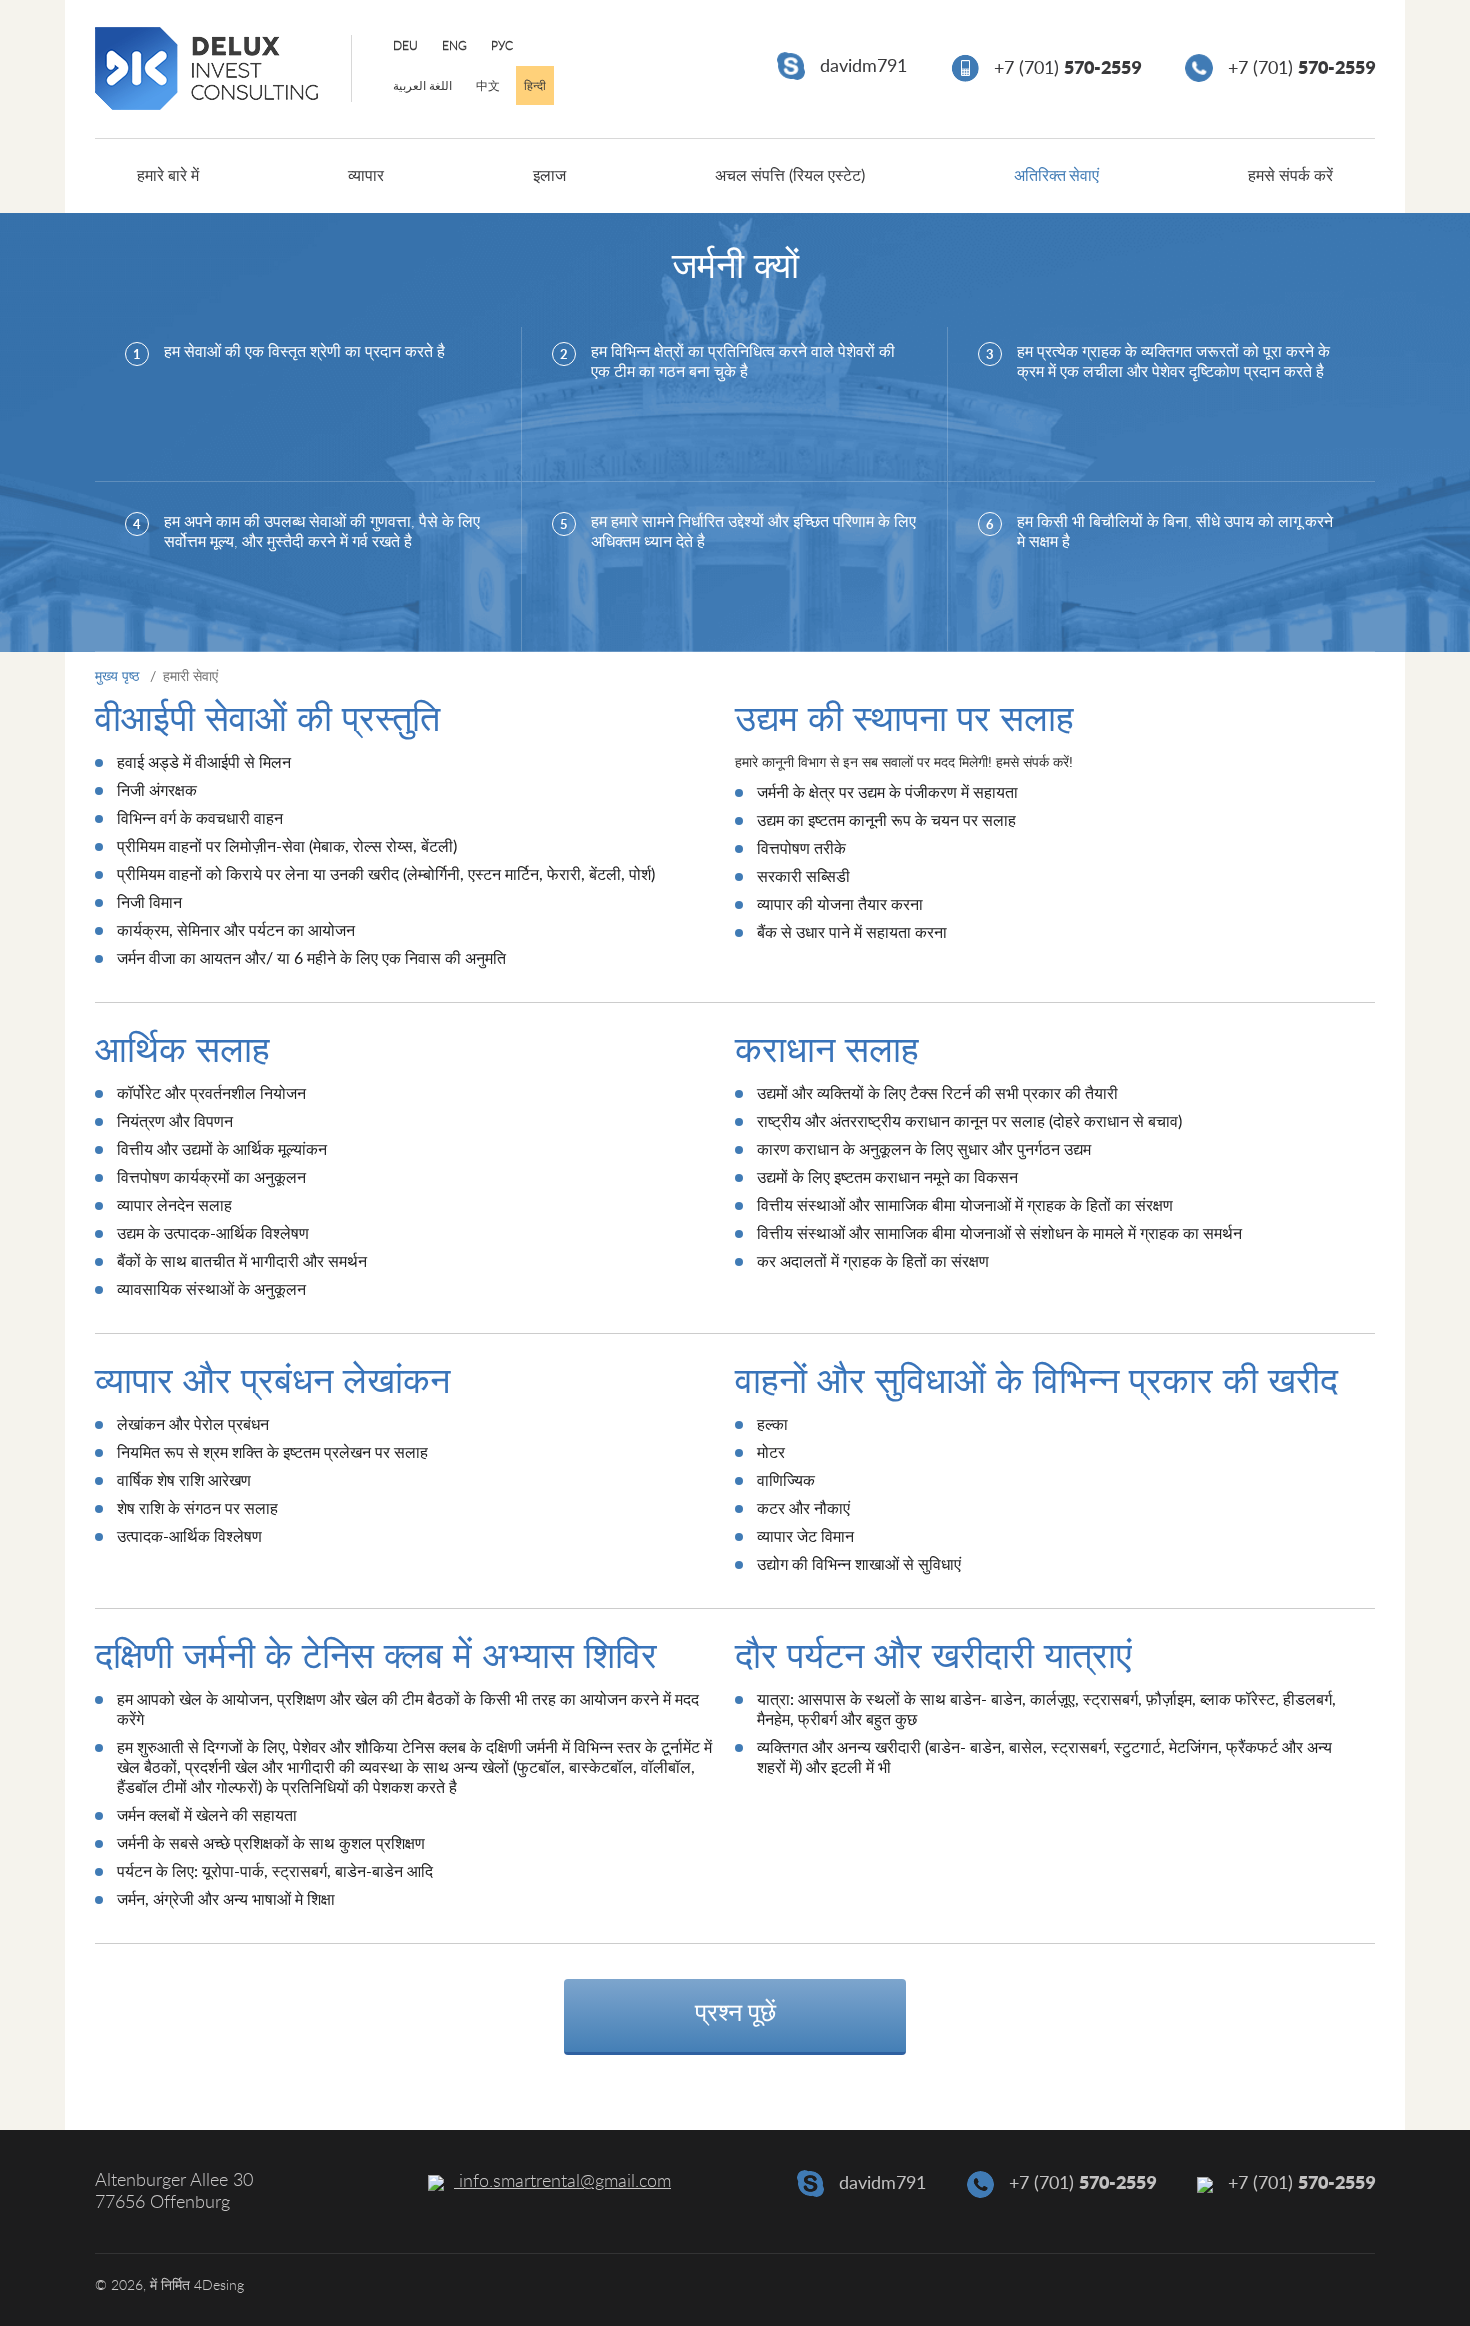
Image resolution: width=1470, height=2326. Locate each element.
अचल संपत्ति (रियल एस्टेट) (790, 176)
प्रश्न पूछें (735, 2013)
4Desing (219, 2286)
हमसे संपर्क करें (1290, 176)
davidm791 (861, 67)
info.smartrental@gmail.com (562, 2182)
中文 (488, 86)
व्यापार (366, 176)
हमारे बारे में (168, 176)
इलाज (549, 176)
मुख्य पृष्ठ (117, 677)
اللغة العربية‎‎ (422, 86)
